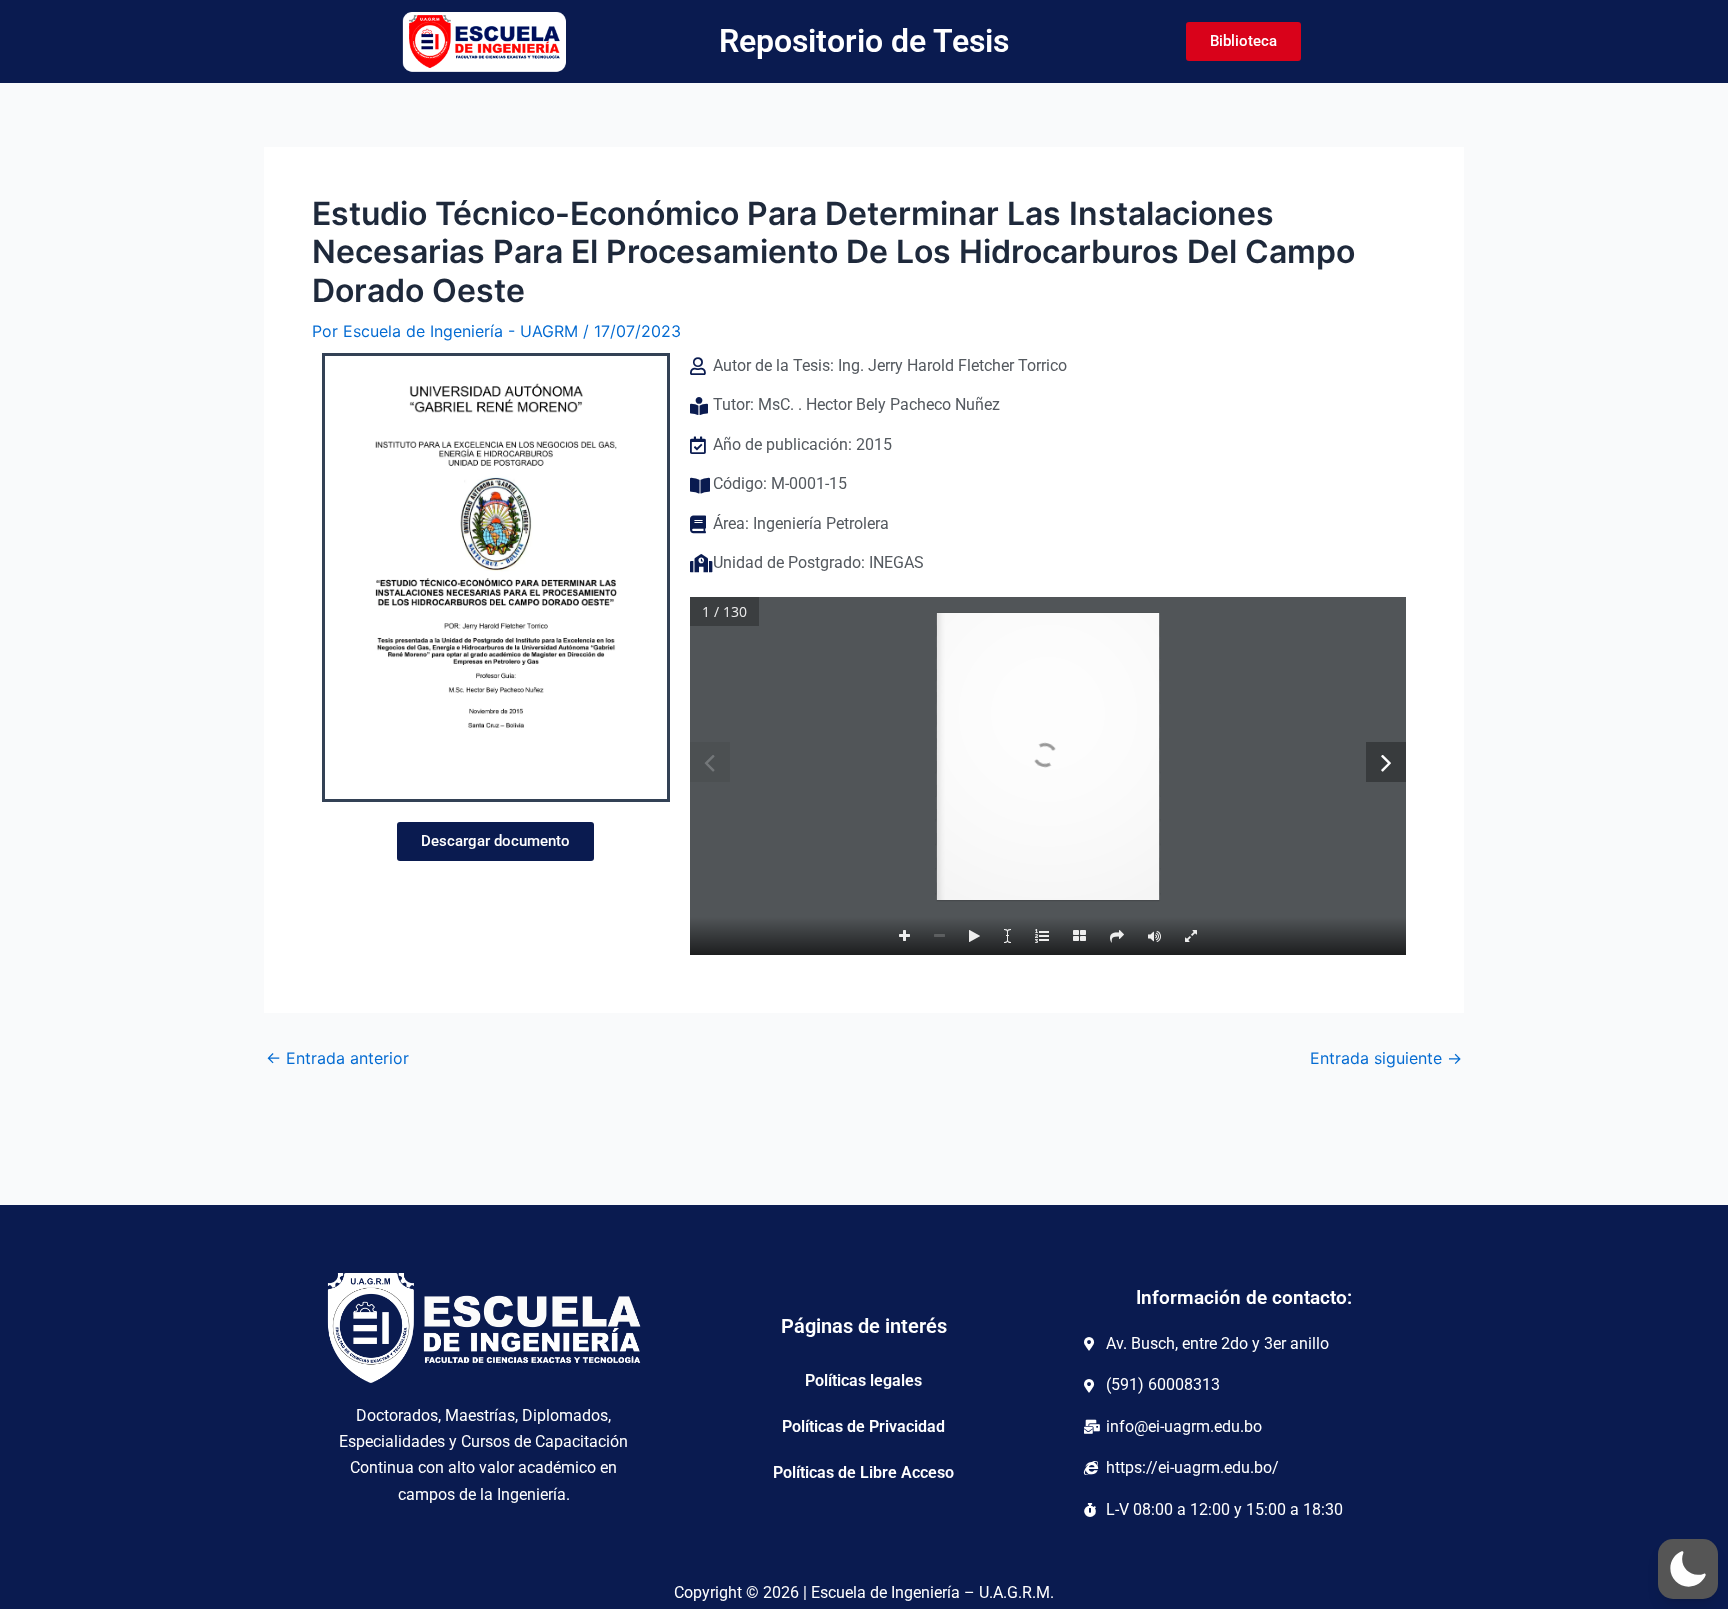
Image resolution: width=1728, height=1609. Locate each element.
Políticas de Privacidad (863, 1426)
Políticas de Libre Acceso (863, 1472)
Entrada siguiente (1386, 1058)
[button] (1688, 1569)
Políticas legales (863, 1380)
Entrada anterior (337, 1058)
